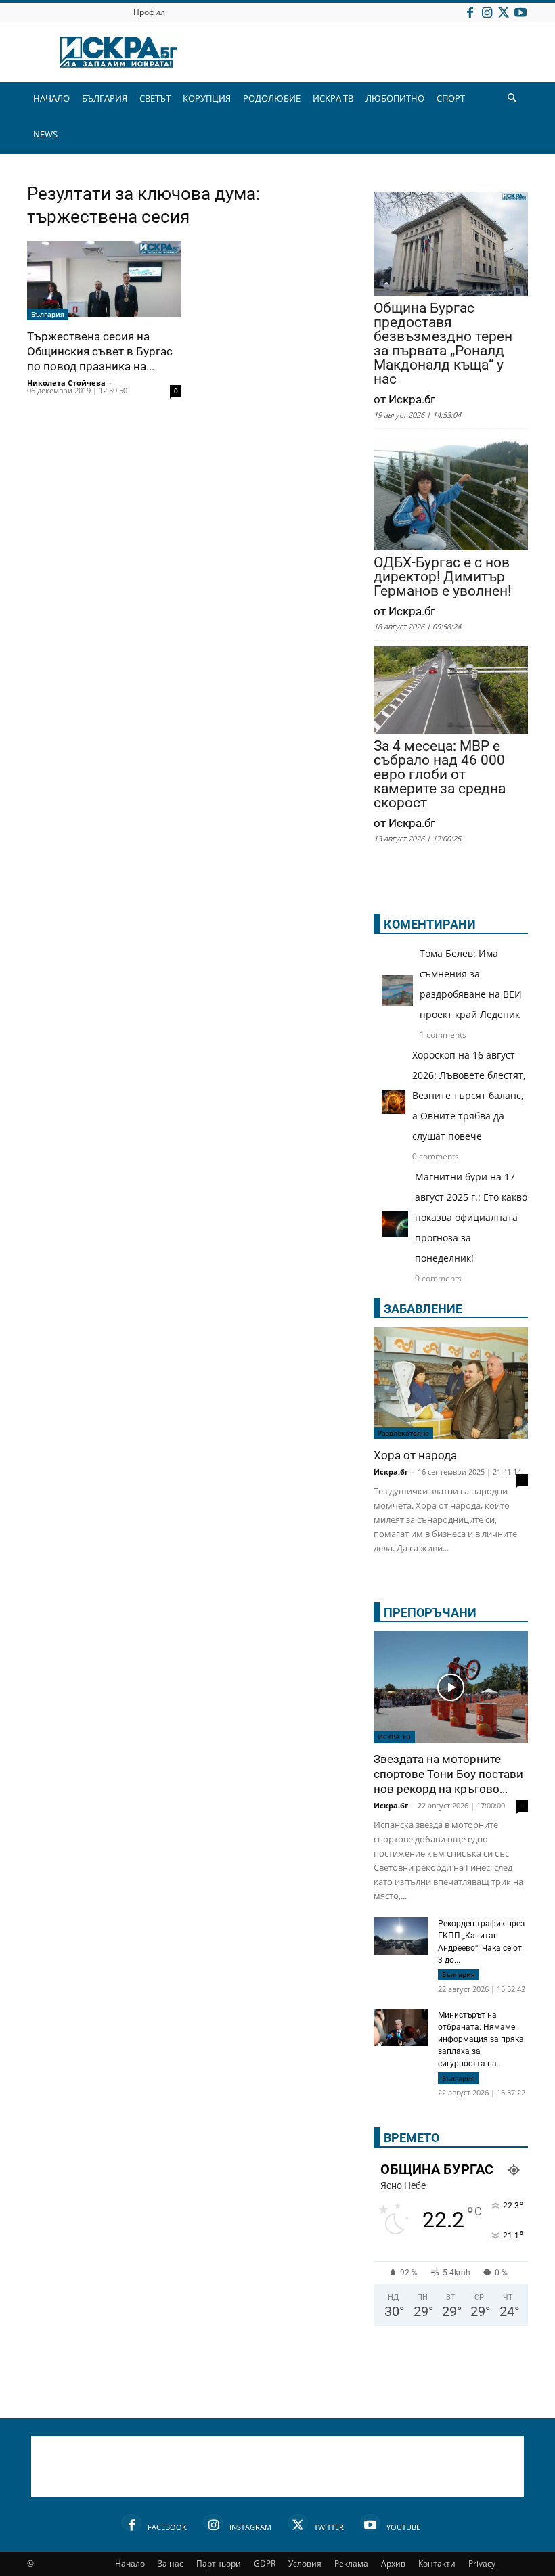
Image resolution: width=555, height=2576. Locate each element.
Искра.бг (391, 1472)
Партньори (219, 2563)
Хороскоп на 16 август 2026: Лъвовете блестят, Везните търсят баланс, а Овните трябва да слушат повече (469, 1095)
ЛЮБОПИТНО (395, 98)
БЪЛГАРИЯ (105, 98)
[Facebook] (470, 12)
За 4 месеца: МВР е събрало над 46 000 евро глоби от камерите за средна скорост (440, 775)
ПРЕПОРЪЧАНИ (430, 1613)
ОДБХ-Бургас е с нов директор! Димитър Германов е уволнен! (442, 577)
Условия (305, 2563)
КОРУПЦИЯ (207, 98)
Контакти (437, 2563)
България (48, 314)
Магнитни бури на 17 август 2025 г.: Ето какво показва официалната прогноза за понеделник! (471, 1217)
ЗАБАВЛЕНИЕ (423, 1309)
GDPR (265, 2563)
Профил (149, 12)
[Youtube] (520, 12)
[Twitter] (504, 12)
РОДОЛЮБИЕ (272, 98)
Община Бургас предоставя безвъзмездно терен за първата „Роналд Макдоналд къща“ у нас (443, 344)
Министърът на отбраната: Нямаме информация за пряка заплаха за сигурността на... (481, 2039)
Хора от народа (415, 1455)
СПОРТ (451, 98)
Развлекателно (403, 1433)
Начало (130, 2563)
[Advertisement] (277, 2466)
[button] (512, 98)
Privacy (482, 2563)
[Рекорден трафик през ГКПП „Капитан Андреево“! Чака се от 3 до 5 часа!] (401, 1938)
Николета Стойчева (66, 383)
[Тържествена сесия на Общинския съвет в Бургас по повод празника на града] (104, 281)
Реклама (351, 2563)
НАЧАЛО (51, 98)
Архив (393, 2563)
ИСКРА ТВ (333, 98)
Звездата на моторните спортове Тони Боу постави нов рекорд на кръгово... (448, 1774)
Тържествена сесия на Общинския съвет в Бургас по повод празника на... (100, 351)
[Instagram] (487, 12)
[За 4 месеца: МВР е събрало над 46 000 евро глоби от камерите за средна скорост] (451, 691)
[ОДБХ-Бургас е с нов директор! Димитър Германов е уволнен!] (451, 494)
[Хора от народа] (451, 1383)
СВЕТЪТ (155, 98)
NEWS (45, 134)
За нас (171, 2563)
